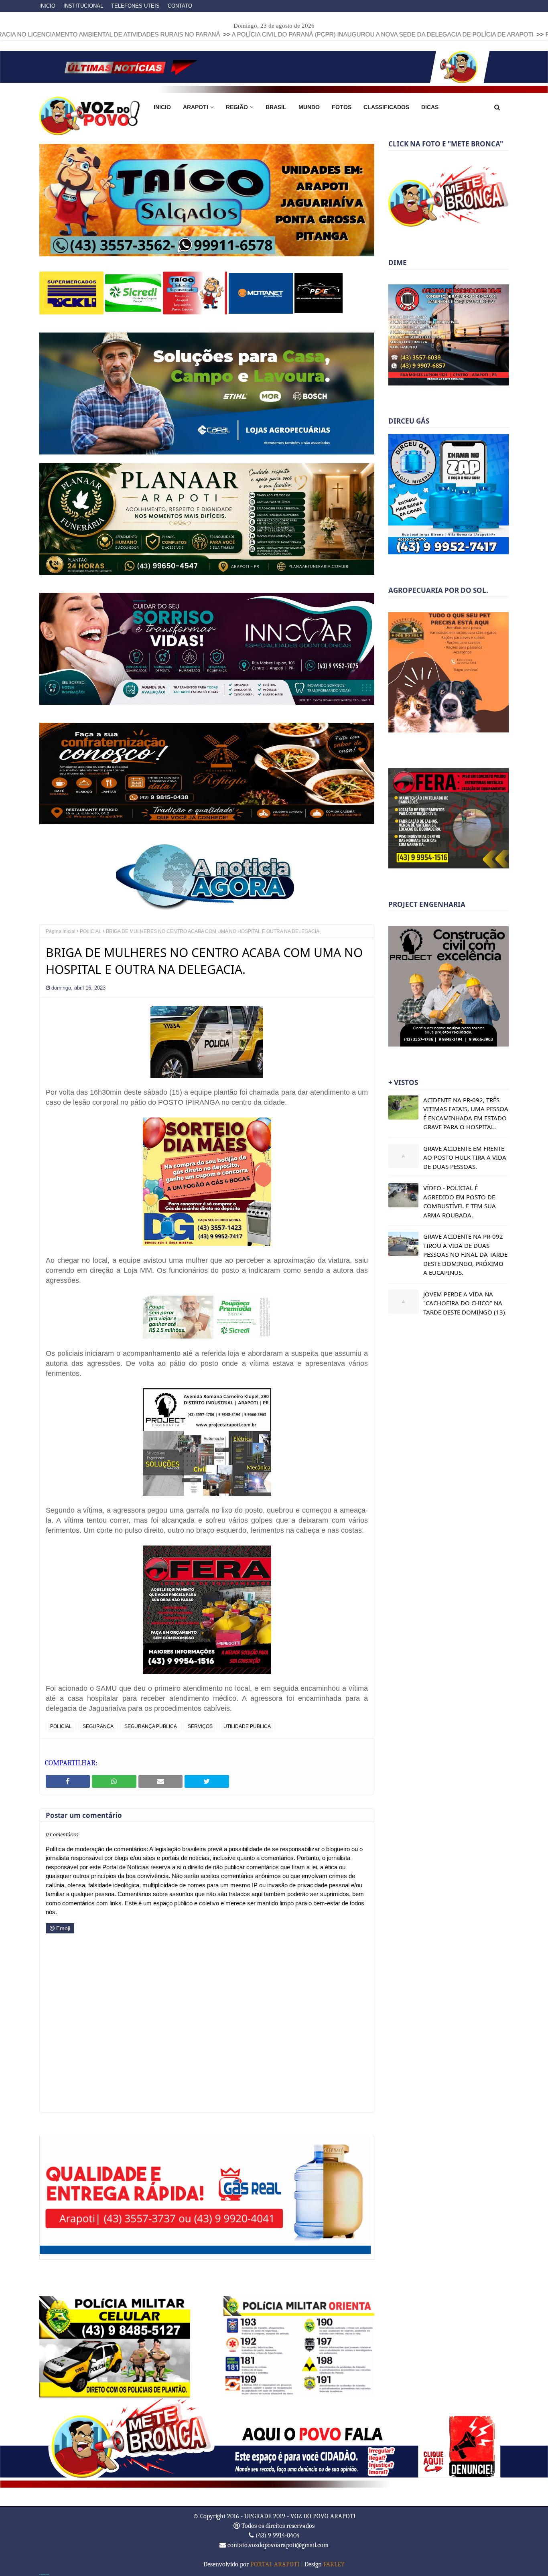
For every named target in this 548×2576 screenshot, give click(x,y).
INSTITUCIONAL (83, 6)
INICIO (47, 6)
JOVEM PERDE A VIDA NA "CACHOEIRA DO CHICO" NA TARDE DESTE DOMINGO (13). (465, 1303)
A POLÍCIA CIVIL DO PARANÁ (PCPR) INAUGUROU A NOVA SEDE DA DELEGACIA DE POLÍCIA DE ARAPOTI (262, 34)
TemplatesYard (44, 2574)
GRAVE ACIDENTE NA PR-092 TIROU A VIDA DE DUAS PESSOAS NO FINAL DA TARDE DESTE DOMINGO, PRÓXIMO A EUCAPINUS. (465, 1254)
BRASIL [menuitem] (276, 107)
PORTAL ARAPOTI (275, 2564)
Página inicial (61, 931)
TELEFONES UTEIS (135, 6)
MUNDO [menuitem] (309, 107)
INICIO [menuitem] (162, 107)
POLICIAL (91, 931)
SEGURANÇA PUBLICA (151, 1726)
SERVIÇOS (200, 1726)
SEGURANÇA (98, 1726)
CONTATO (180, 6)
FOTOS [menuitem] (342, 107)
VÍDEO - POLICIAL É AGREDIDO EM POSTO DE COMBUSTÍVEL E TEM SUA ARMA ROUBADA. (460, 1201)
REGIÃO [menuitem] (237, 107)
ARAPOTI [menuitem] (196, 107)
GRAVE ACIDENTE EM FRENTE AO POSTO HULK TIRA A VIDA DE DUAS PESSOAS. (465, 1157)
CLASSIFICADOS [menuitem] (386, 107)
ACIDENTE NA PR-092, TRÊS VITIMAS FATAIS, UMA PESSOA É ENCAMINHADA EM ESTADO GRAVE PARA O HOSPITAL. (466, 1114)
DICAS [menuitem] (430, 107)
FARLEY (334, 2564)
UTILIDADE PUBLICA (247, 1726)
